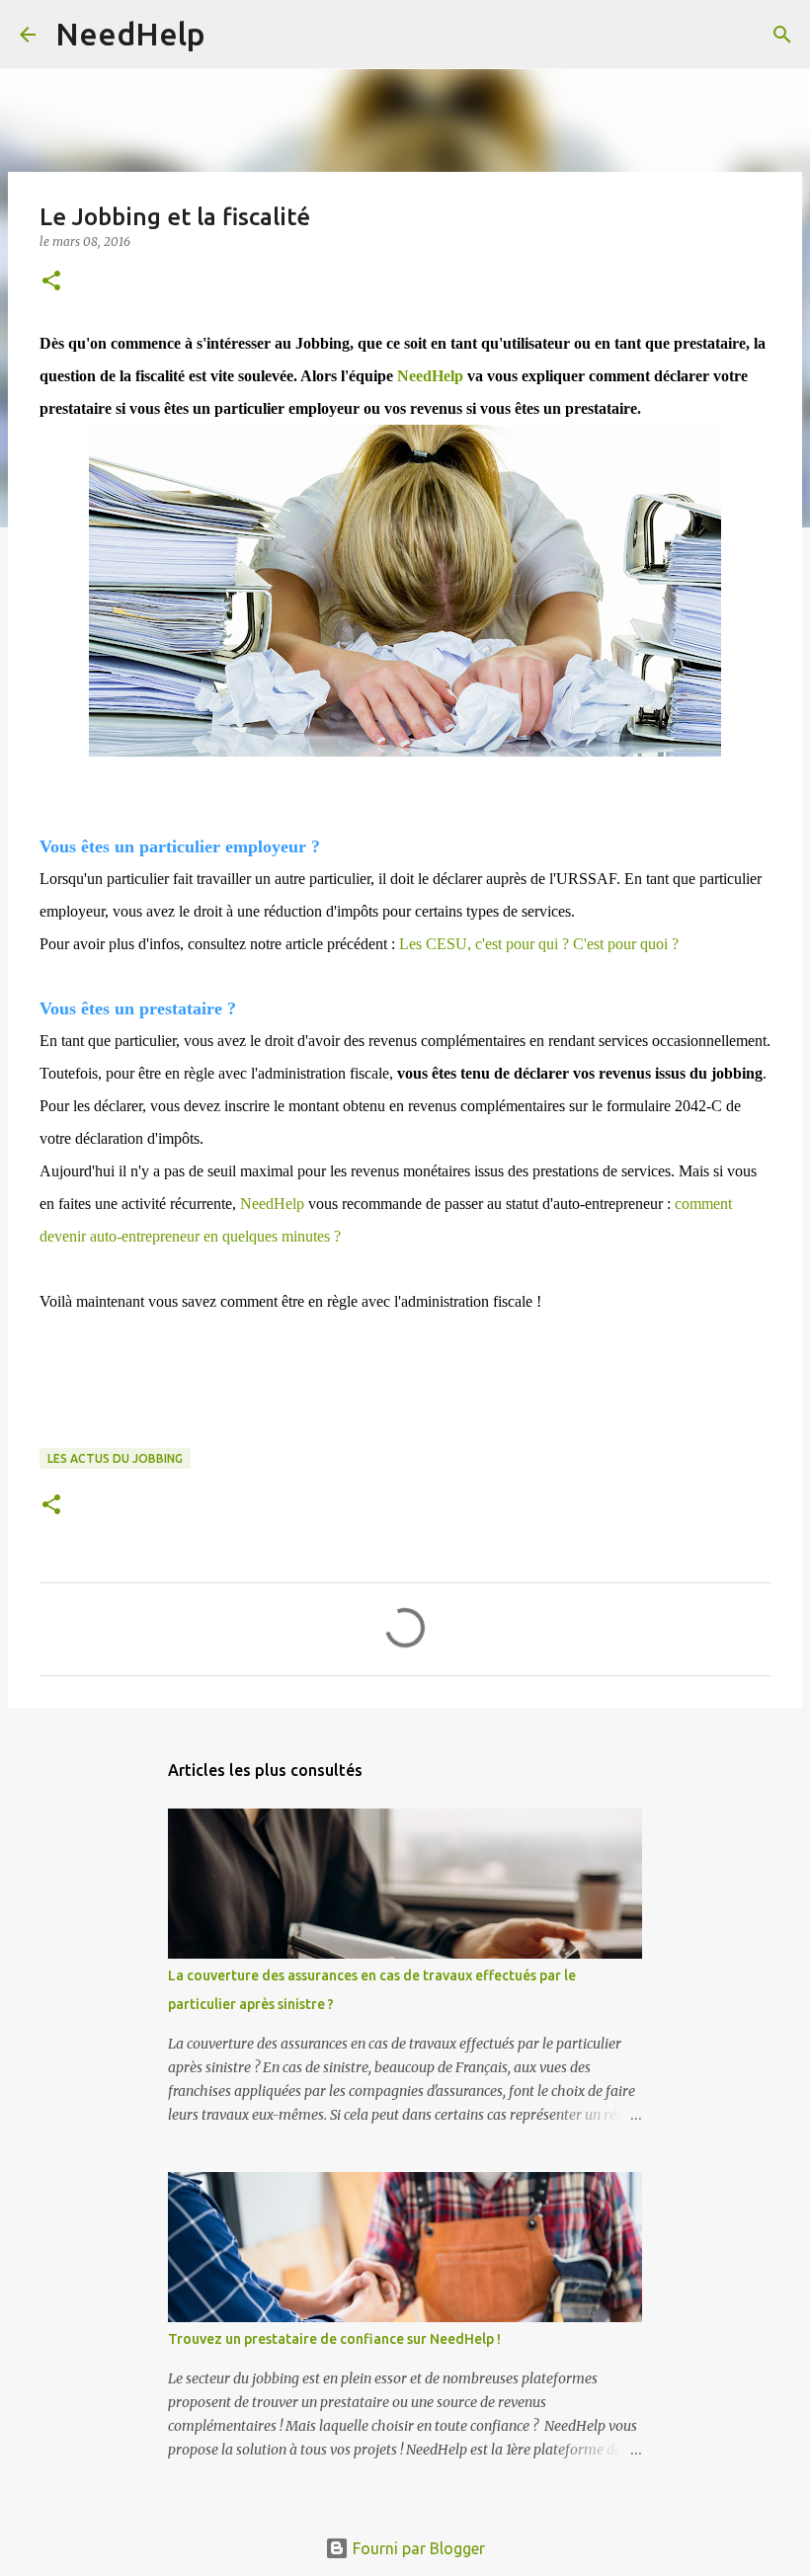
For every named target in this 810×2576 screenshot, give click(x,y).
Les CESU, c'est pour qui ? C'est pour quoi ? (539, 944)
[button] (51, 282)
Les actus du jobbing (115, 1458)
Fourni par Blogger (417, 2548)
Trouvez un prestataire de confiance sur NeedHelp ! (334, 2339)
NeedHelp (130, 34)
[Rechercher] (233, 35)
